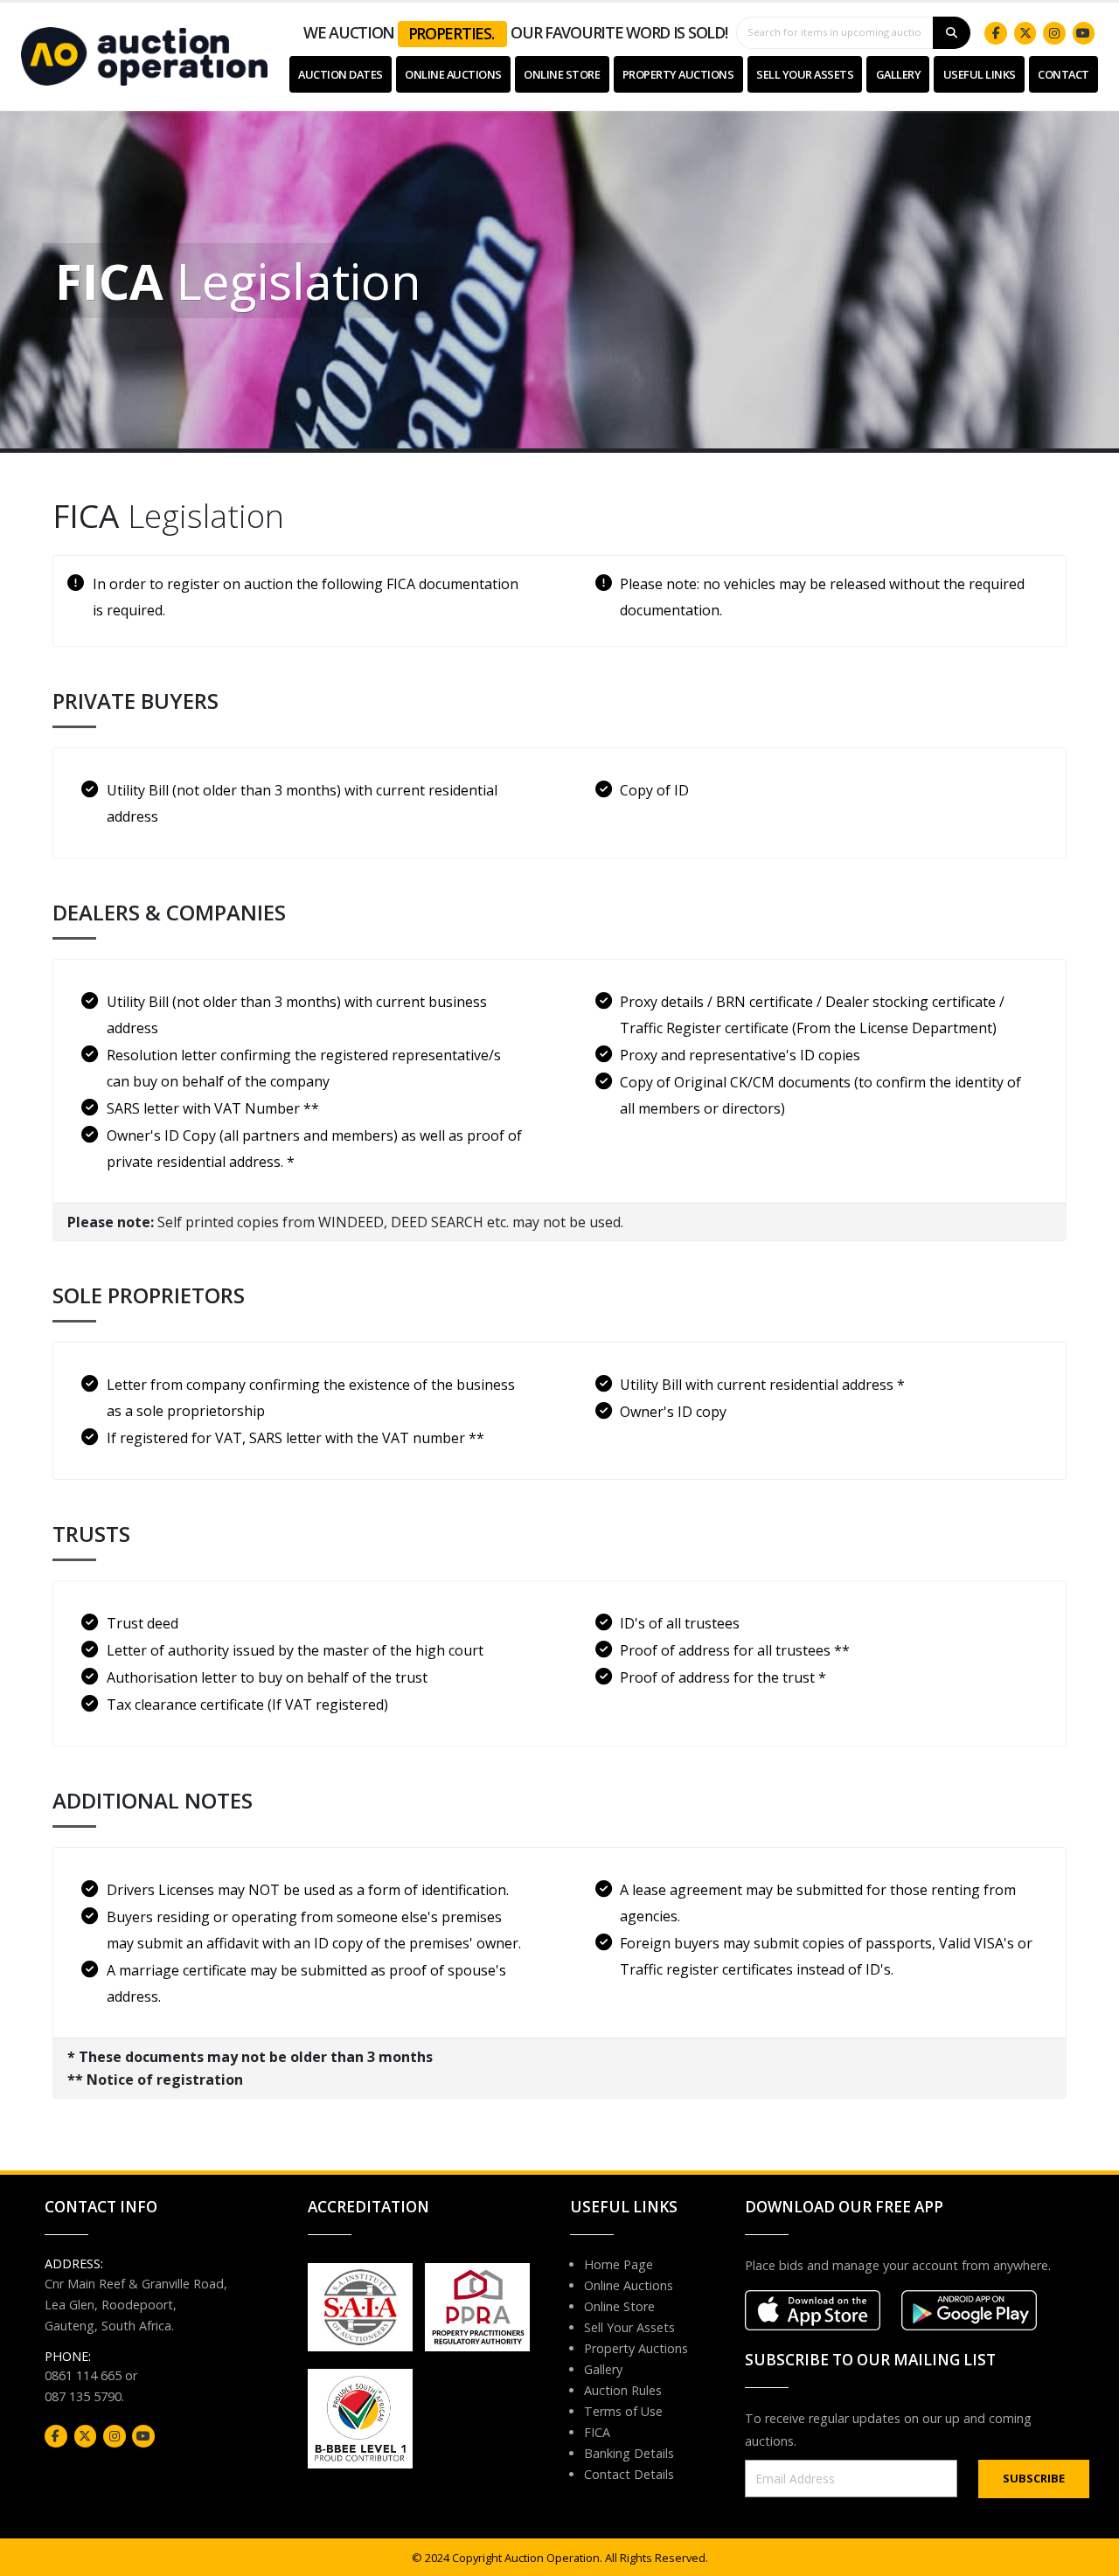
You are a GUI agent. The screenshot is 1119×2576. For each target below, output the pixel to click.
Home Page (619, 2264)
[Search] (952, 33)
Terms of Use (623, 2411)
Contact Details (629, 2474)
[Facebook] (996, 33)
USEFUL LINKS (980, 74)
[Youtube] (1084, 33)
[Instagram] (1054, 33)
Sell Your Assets (805, 74)
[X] (1025, 33)
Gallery (899, 74)
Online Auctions (453, 74)
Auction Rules (623, 2390)
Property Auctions (678, 74)
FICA (597, 2432)
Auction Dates (341, 74)
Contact (1063, 74)
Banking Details (629, 2453)
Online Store (562, 74)
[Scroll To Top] (1088, 2556)
